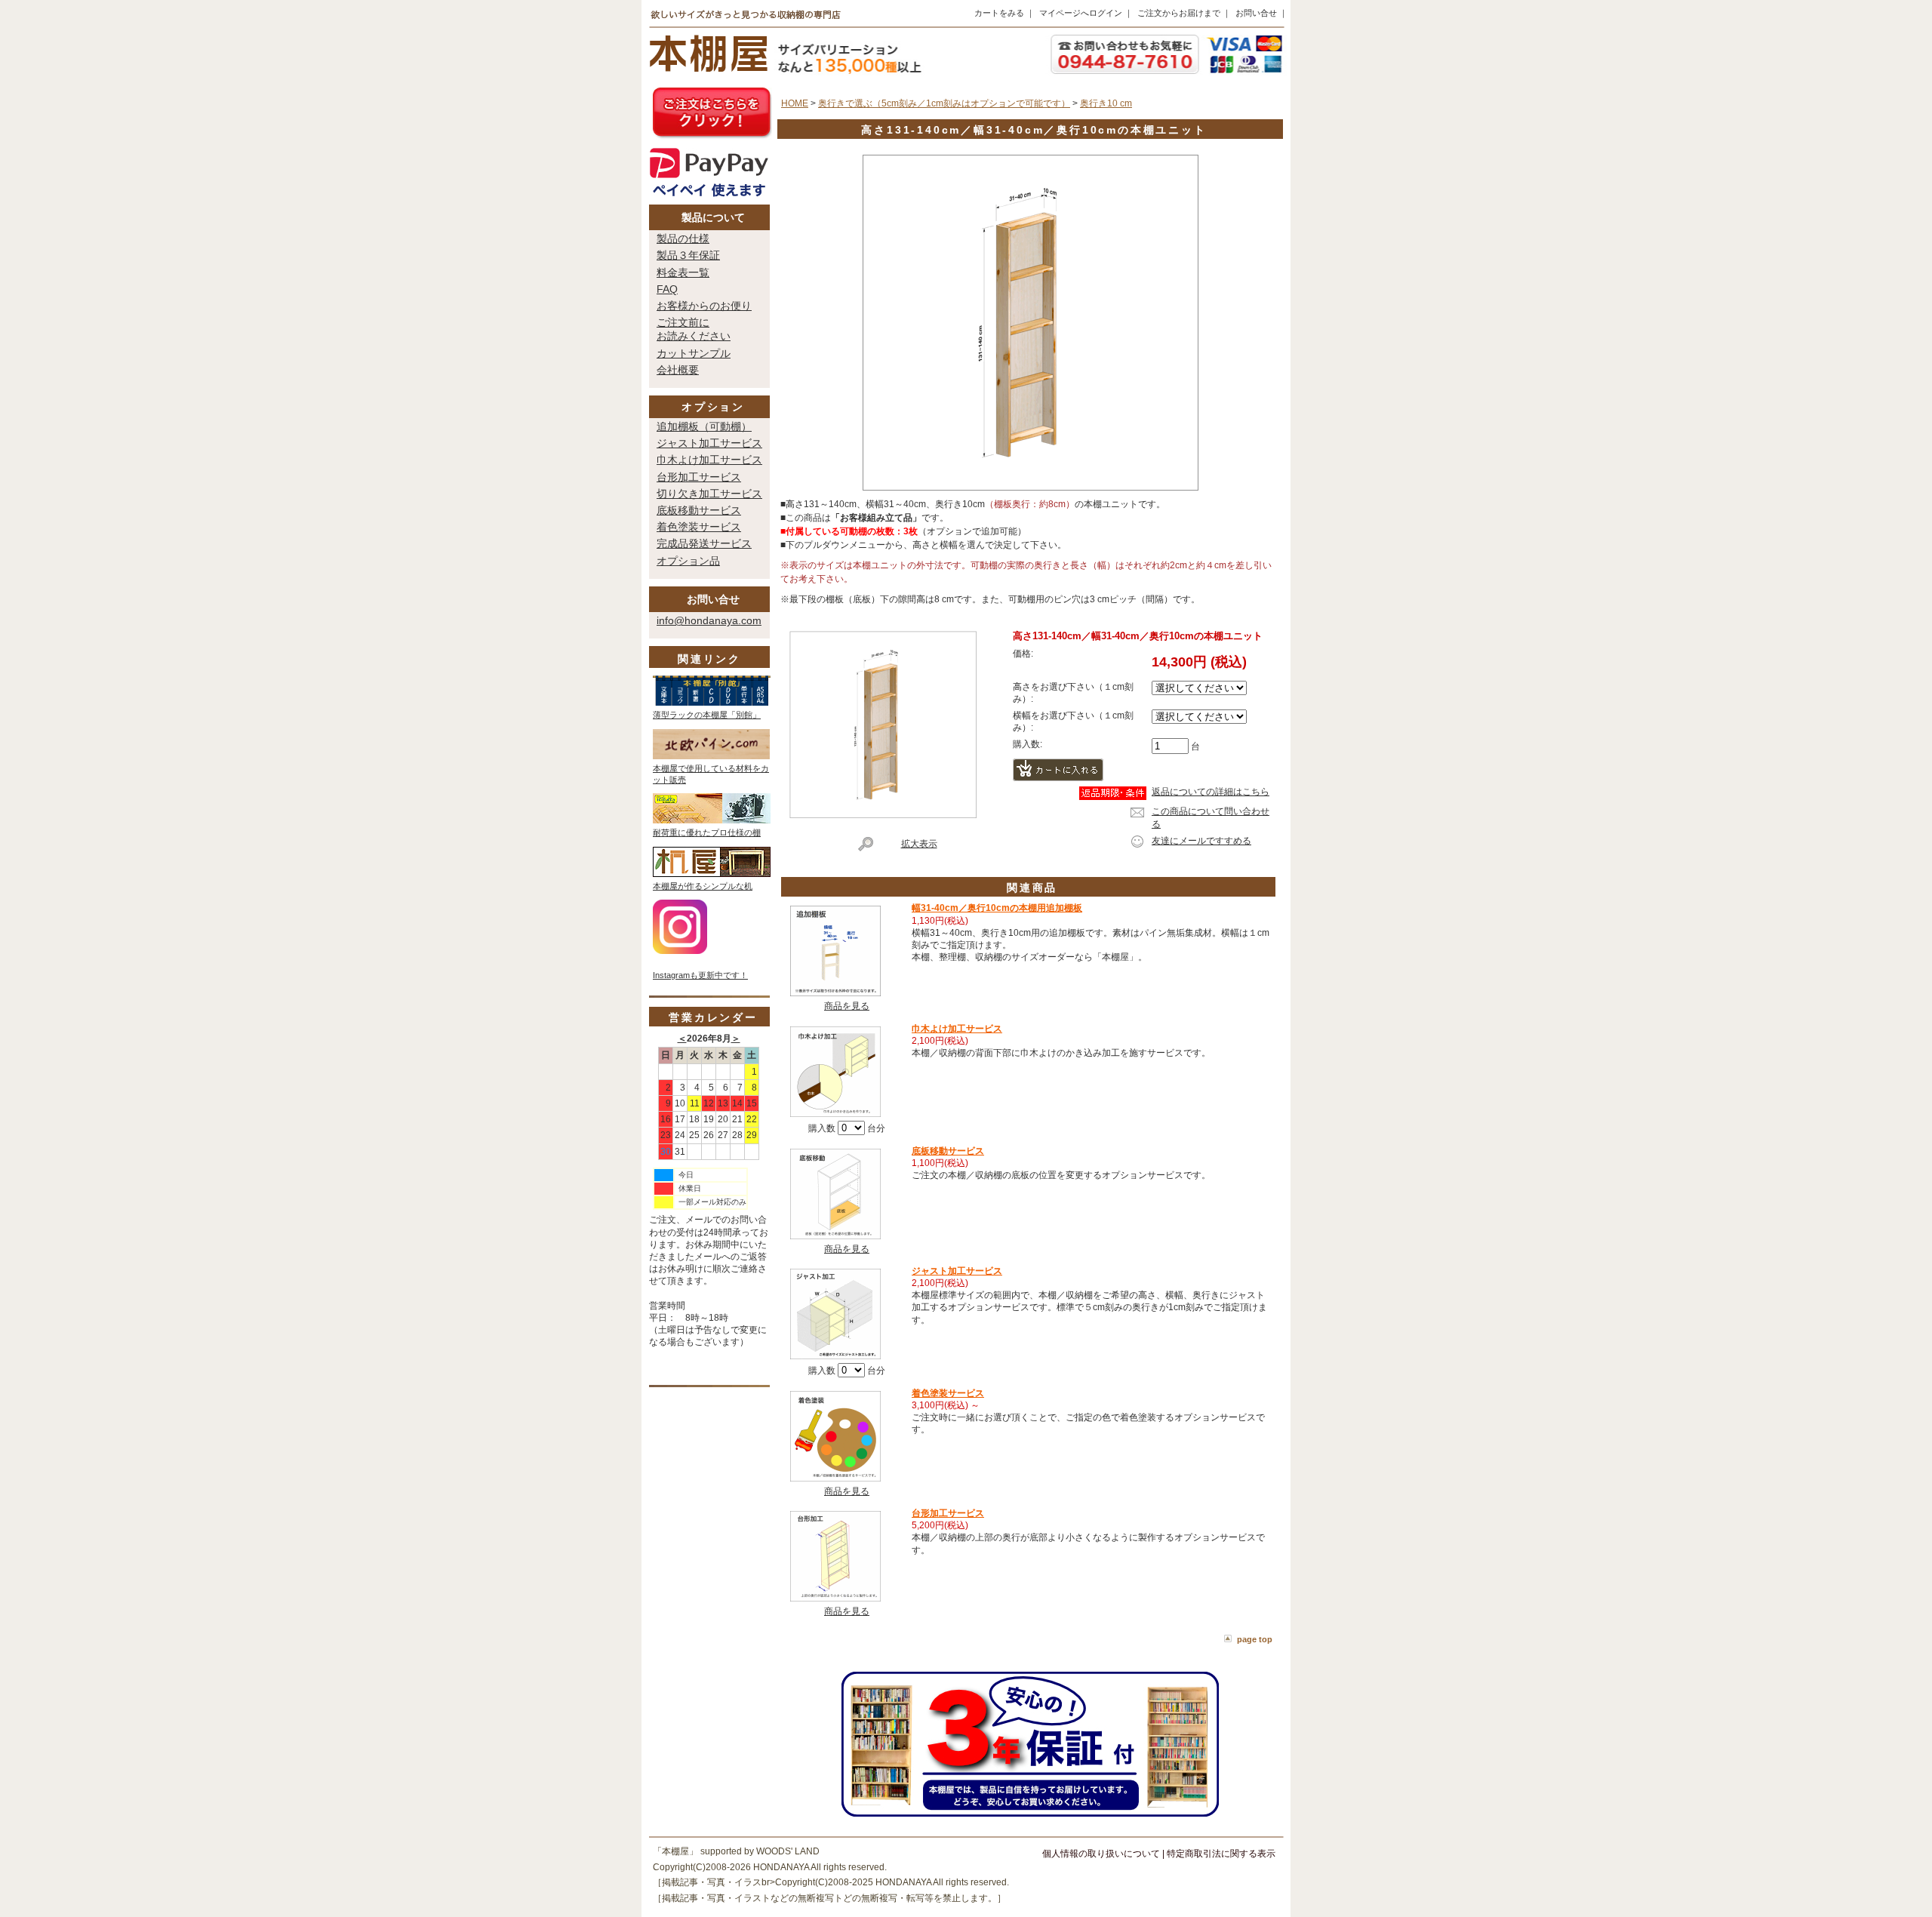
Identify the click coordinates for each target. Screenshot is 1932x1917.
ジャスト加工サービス (709, 443)
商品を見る (847, 1006)
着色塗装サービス (699, 527)
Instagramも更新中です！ (700, 975)
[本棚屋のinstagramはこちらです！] (680, 951)
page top (1255, 1639)
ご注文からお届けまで (1179, 13)
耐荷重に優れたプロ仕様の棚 (707, 832)
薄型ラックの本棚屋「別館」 (707, 715)
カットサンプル (694, 353)
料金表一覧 (683, 272)
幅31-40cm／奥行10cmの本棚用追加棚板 (997, 908)
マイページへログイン (1081, 13)
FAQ (667, 289)
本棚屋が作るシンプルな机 (703, 886)
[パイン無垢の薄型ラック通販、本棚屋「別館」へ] (712, 703)
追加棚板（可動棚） (704, 426)
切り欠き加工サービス (709, 494)
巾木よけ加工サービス (709, 460)
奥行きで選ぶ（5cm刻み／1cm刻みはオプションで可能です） (944, 103)
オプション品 (688, 561)
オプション (713, 407)
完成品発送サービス (704, 543)
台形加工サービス (699, 477)
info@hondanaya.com (709, 620)
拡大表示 (919, 844)
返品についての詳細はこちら (1211, 792)
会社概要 (678, 370)
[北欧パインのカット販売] (711, 756)
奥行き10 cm (1106, 103)
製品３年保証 (688, 255)
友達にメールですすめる (1201, 841)
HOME (795, 103)
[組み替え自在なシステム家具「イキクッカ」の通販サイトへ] (712, 820)
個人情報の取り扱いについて (1101, 1854)
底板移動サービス (699, 510)
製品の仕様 (683, 238)
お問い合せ (1256, 13)
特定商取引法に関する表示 (1221, 1854)
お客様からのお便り (704, 306)
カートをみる (999, 13)
